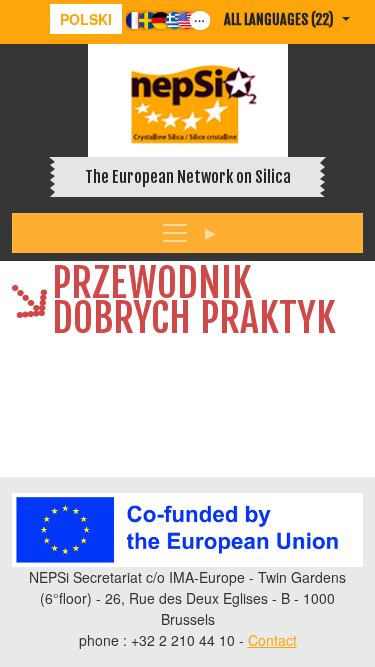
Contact (272, 640)
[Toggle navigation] (187, 233)
